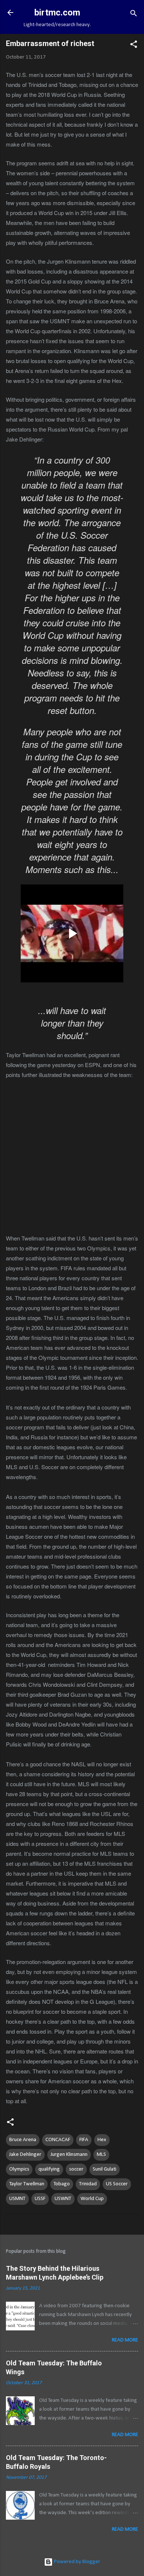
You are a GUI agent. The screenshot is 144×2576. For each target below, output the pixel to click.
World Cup (92, 2199)
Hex (102, 2140)
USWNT (63, 2199)
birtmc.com (57, 13)
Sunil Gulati (104, 2169)
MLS (101, 2155)
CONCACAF (58, 2140)
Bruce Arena (23, 2140)
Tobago (62, 2184)
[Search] (134, 15)
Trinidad (88, 2184)
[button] (134, 46)
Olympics (19, 2169)
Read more (125, 2340)
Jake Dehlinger (25, 2155)
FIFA (84, 2140)
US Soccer (117, 2184)
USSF (40, 2199)
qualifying (49, 2169)
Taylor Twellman (27, 2184)
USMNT (17, 2199)
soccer (76, 2169)
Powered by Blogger (76, 2562)
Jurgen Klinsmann (69, 2155)
